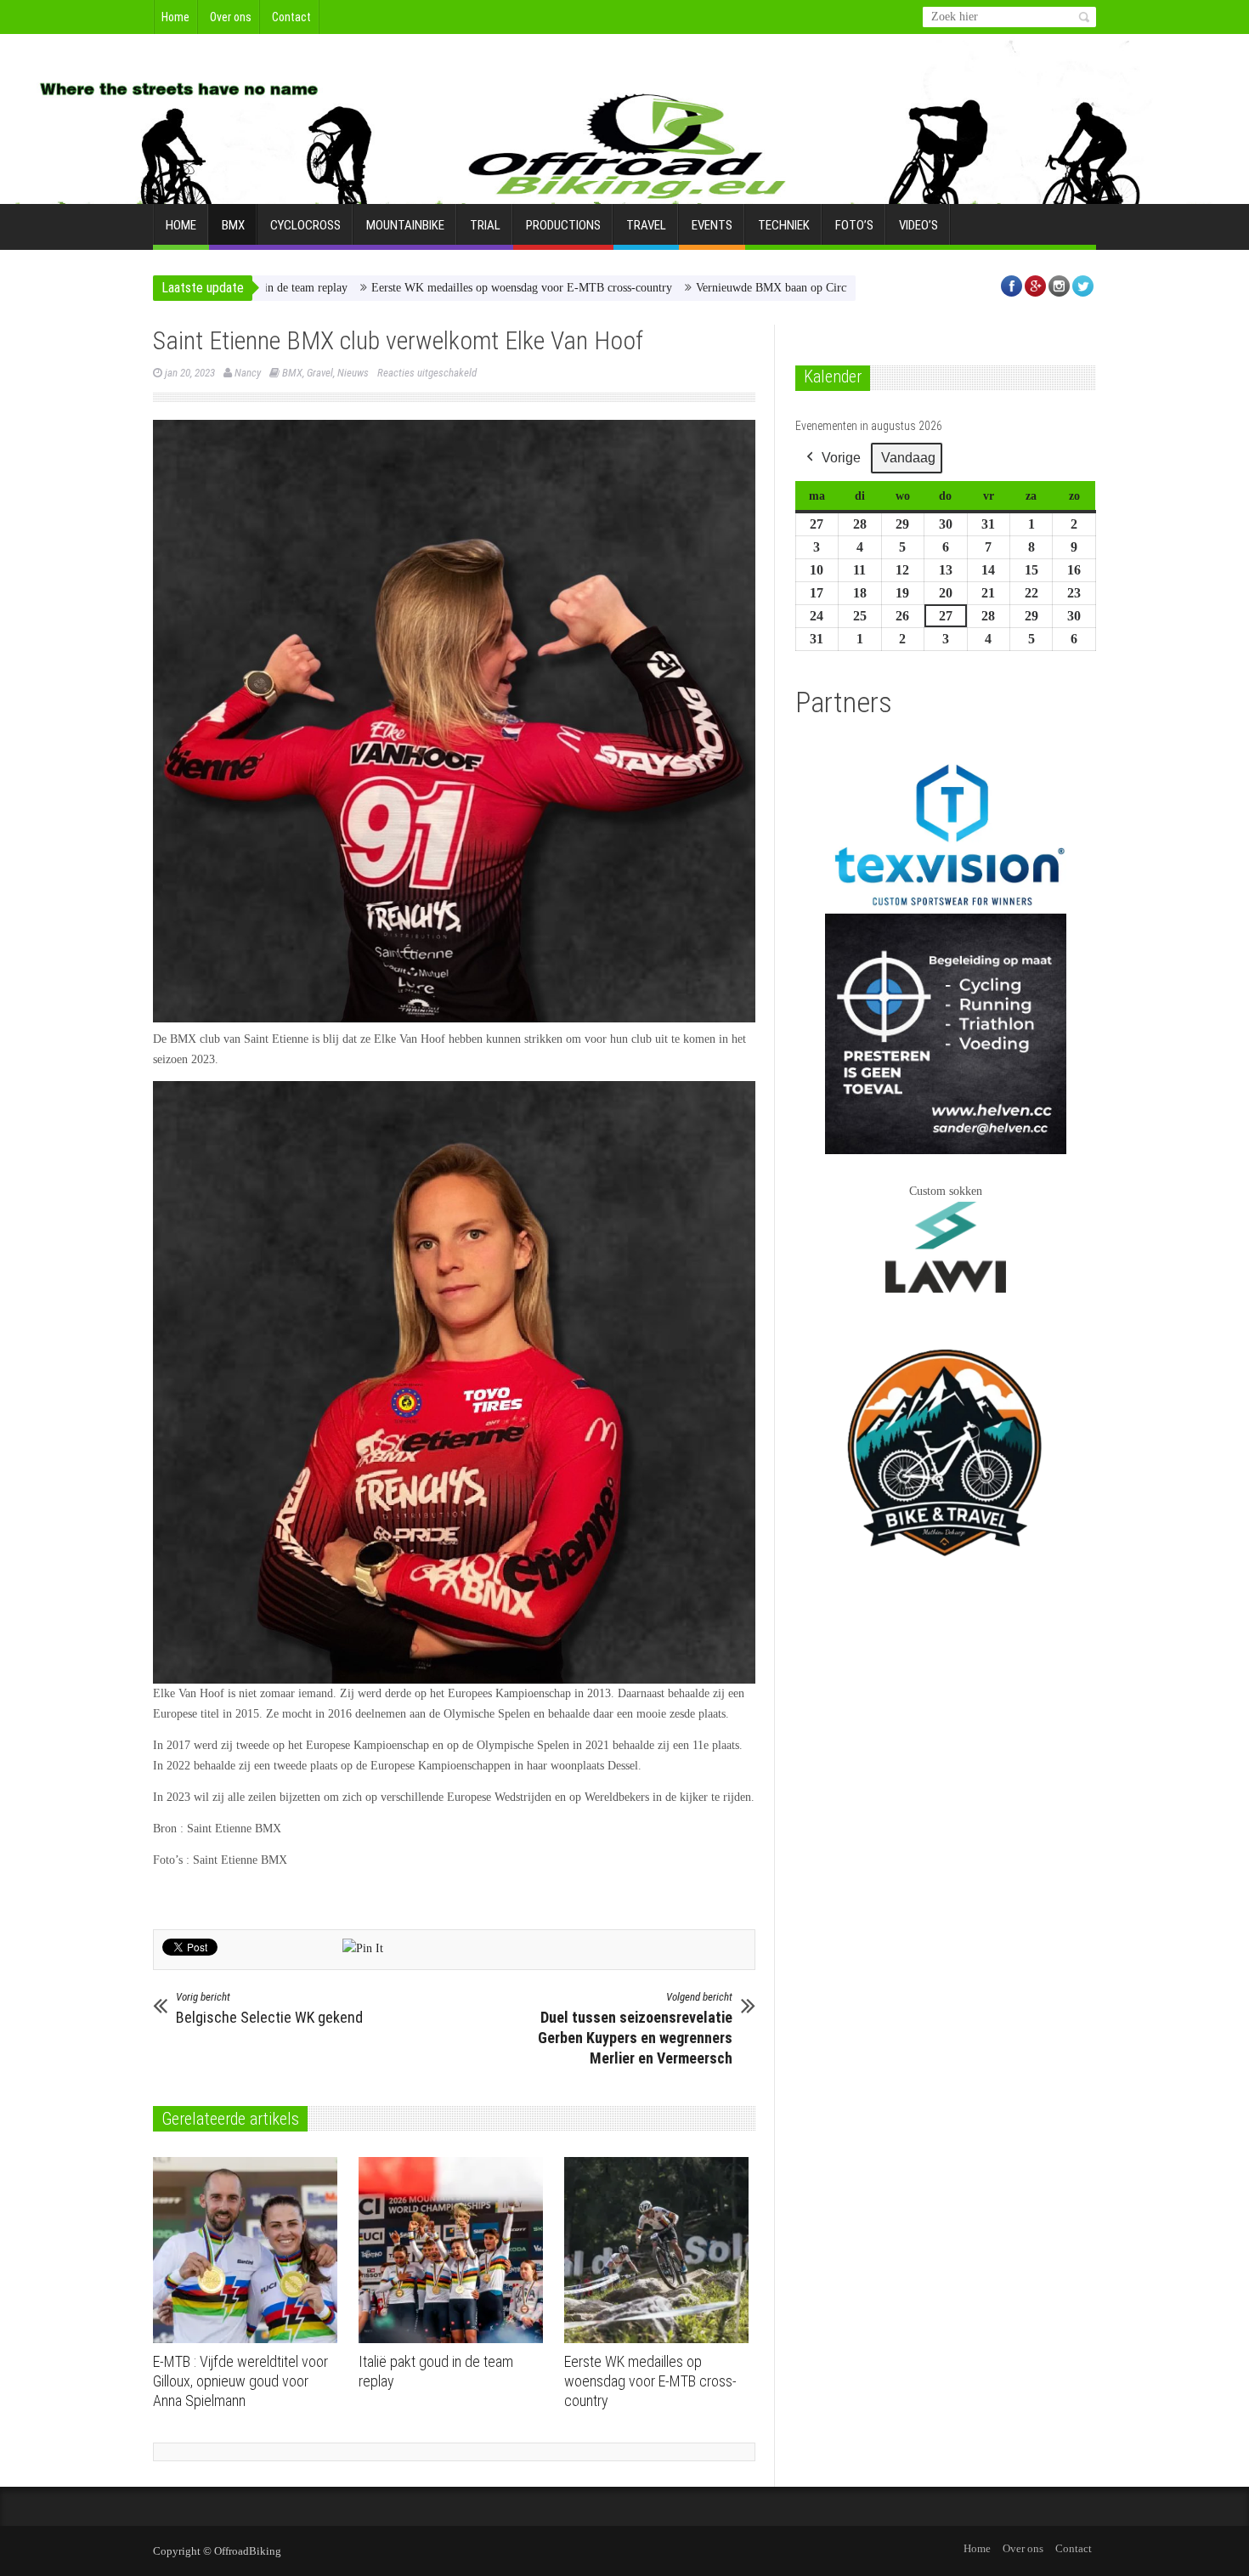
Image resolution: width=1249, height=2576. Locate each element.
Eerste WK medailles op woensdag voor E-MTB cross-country (427, 288)
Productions (563, 225)
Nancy (248, 373)
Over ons (231, 17)
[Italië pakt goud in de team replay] (455, 2250)
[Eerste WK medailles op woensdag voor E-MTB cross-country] (661, 2250)
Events (712, 225)
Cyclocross (305, 225)
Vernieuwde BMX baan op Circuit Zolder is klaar (720, 288)
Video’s (918, 225)
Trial (485, 225)
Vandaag (908, 458)
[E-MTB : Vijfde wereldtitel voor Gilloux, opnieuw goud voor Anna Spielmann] (249, 2250)
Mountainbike (405, 225)
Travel (646, 225)
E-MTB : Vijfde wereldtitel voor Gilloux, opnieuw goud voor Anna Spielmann (240, 2381)
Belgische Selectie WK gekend (269, 2008)
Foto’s (854, 225)
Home (175, 17)
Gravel (320, 373)
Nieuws (353, 373)
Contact (291, 17)
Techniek (784, 225)
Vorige (841, 458)
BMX (233, 225)
